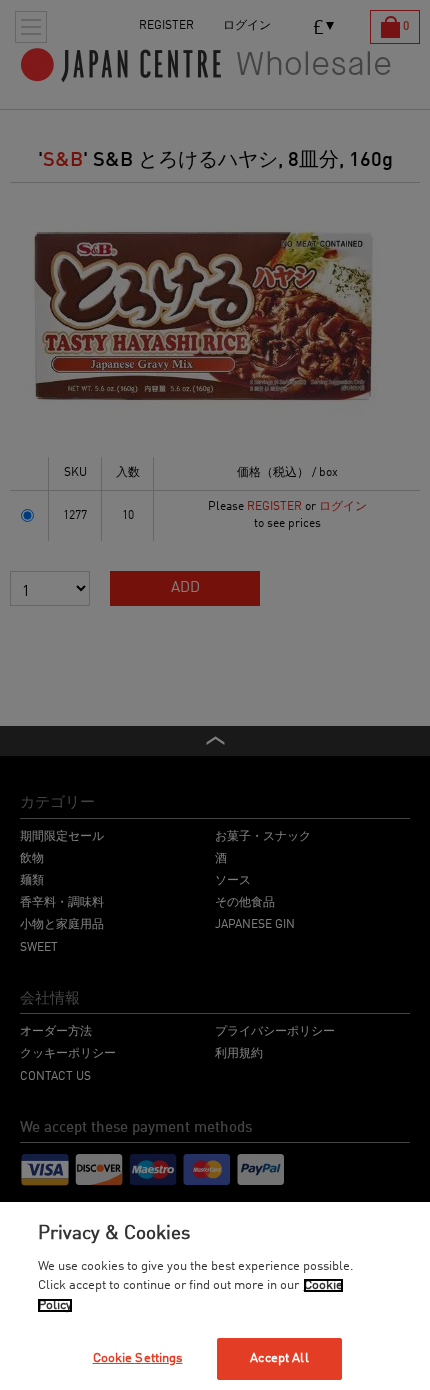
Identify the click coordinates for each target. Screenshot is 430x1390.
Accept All (279, 1358)
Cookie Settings (138, 1358)
